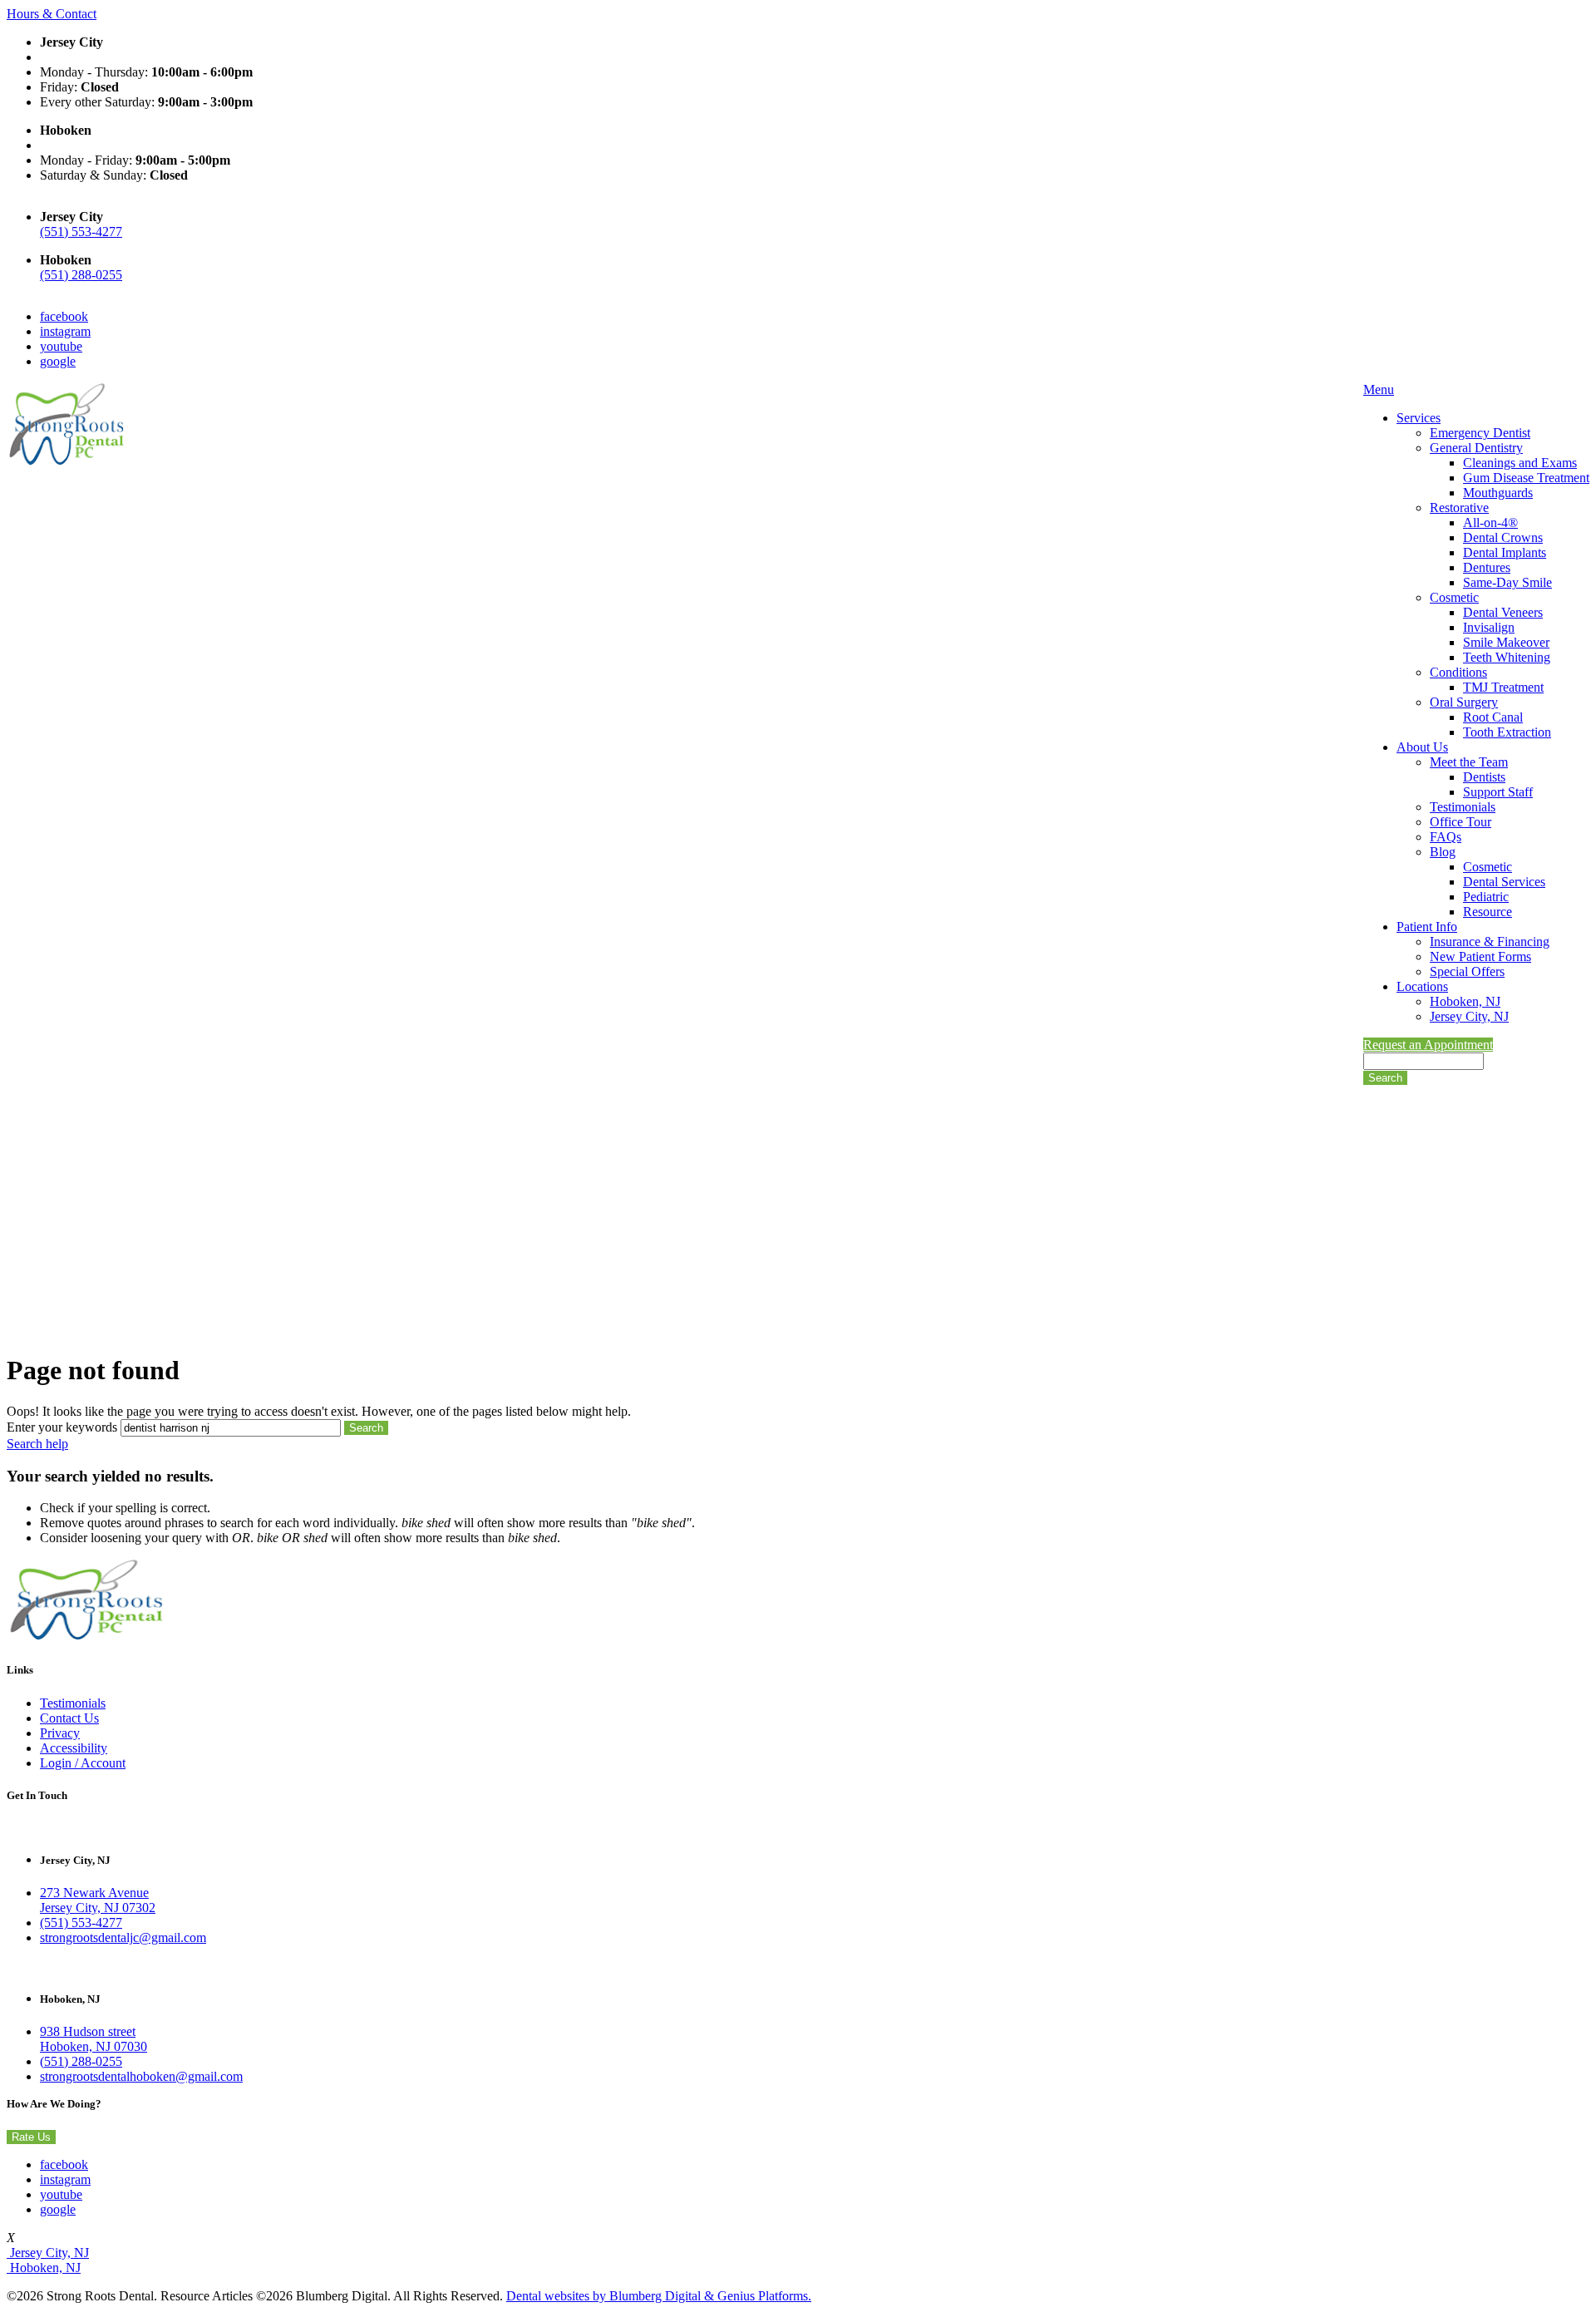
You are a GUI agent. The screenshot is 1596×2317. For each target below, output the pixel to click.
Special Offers (1467, 971)
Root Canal (1493, 717)
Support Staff (1498, 792)
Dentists (1484, 777)
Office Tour (1461, 822)
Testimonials (1463, 807)
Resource (1488, 912)
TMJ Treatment (1503, 687)
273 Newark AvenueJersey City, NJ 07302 (98, 1900)
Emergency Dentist (1480, 433)
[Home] (66, 463)
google (58, 361)
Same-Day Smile (1507, 582)
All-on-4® (1490, 523)
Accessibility (74, 1748)
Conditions (1458, 672)
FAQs (1446, 837)
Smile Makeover (1506, 642)
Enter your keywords (62, 1427)
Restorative (1459, 508)
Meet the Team (1469, 762)
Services (1419, 418)
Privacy (60, 1733)
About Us (1422, 747)
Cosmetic (1454, 597)
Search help (37, 1444)
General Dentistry (1476, 448)
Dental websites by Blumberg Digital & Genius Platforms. (659, 2296)
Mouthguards (1498, 493)
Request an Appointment (1428, 1045)
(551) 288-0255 (81, 275)
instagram (65, 331)
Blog (1443, 852)
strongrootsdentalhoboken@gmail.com (141, 2076)
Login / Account (83, 1763)
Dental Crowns (1503, 537)
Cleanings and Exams (1520, 463)
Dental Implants (1505, 552)
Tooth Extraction (1507, 732)
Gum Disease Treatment (1526, 478)
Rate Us (31, 2137)
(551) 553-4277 (81, 232)
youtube (61, 346)
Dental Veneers (1503, 612)
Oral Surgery (1464, 702)
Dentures (1487, 567)
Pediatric (1486, 897)
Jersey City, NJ (1469, 1016)
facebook (64, 316)
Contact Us (69, 1718)
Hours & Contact (52, 14)
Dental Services (1504, 882)
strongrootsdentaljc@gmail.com (123, 1937)
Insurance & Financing (1490, 942)
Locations (1422, 986)
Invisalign (1489, 627)
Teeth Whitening (1507, 657)
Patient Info (1427, 927)
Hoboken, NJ (1465, 1001)
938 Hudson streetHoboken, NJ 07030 (94, 2039)
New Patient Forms (1480, 956)
